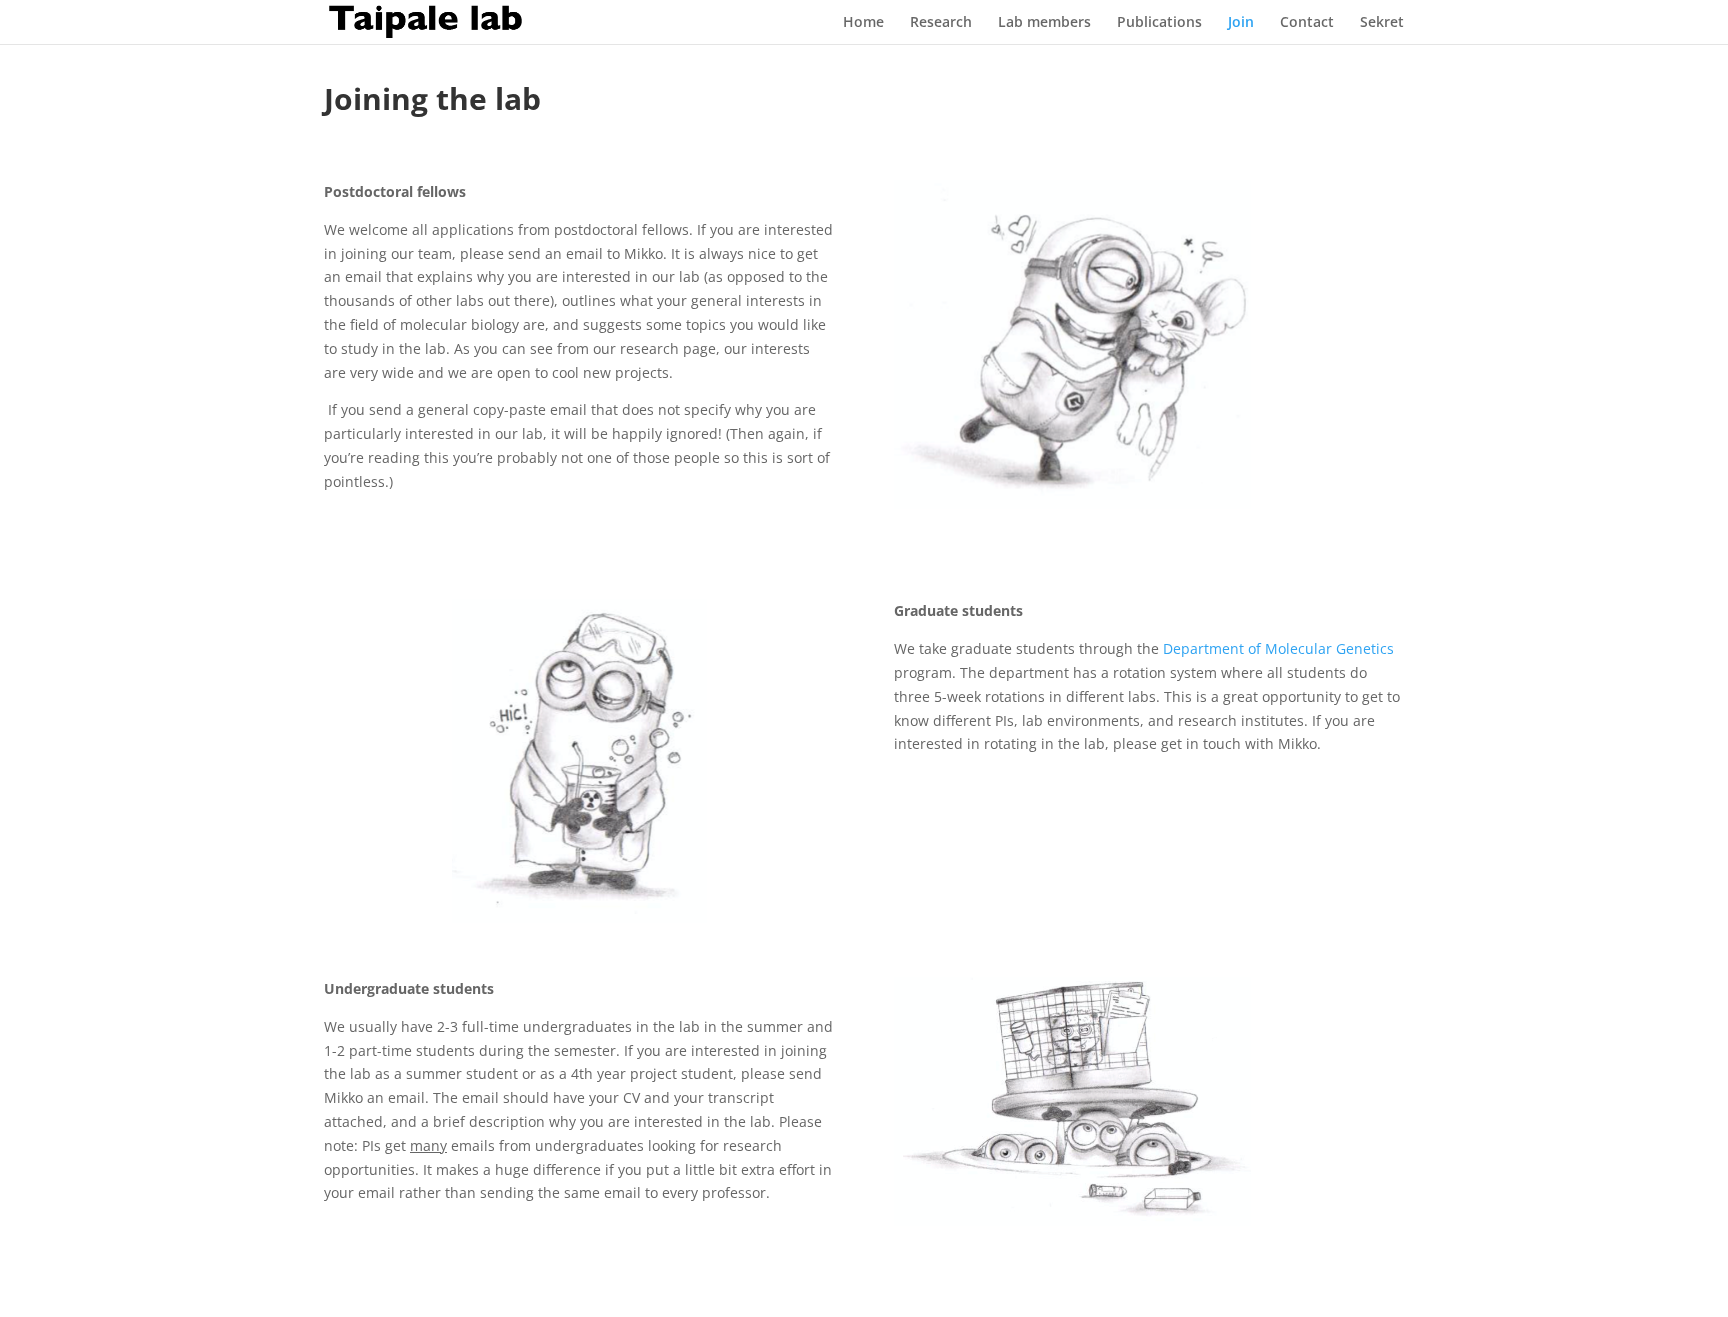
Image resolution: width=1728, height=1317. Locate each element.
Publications (1159, 23)
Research (941, 23)
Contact (1307, 23)
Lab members (1044, 23)
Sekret (1382, 23)
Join (1241, 23)
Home (863, 23)
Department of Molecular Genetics (1278, 648)
